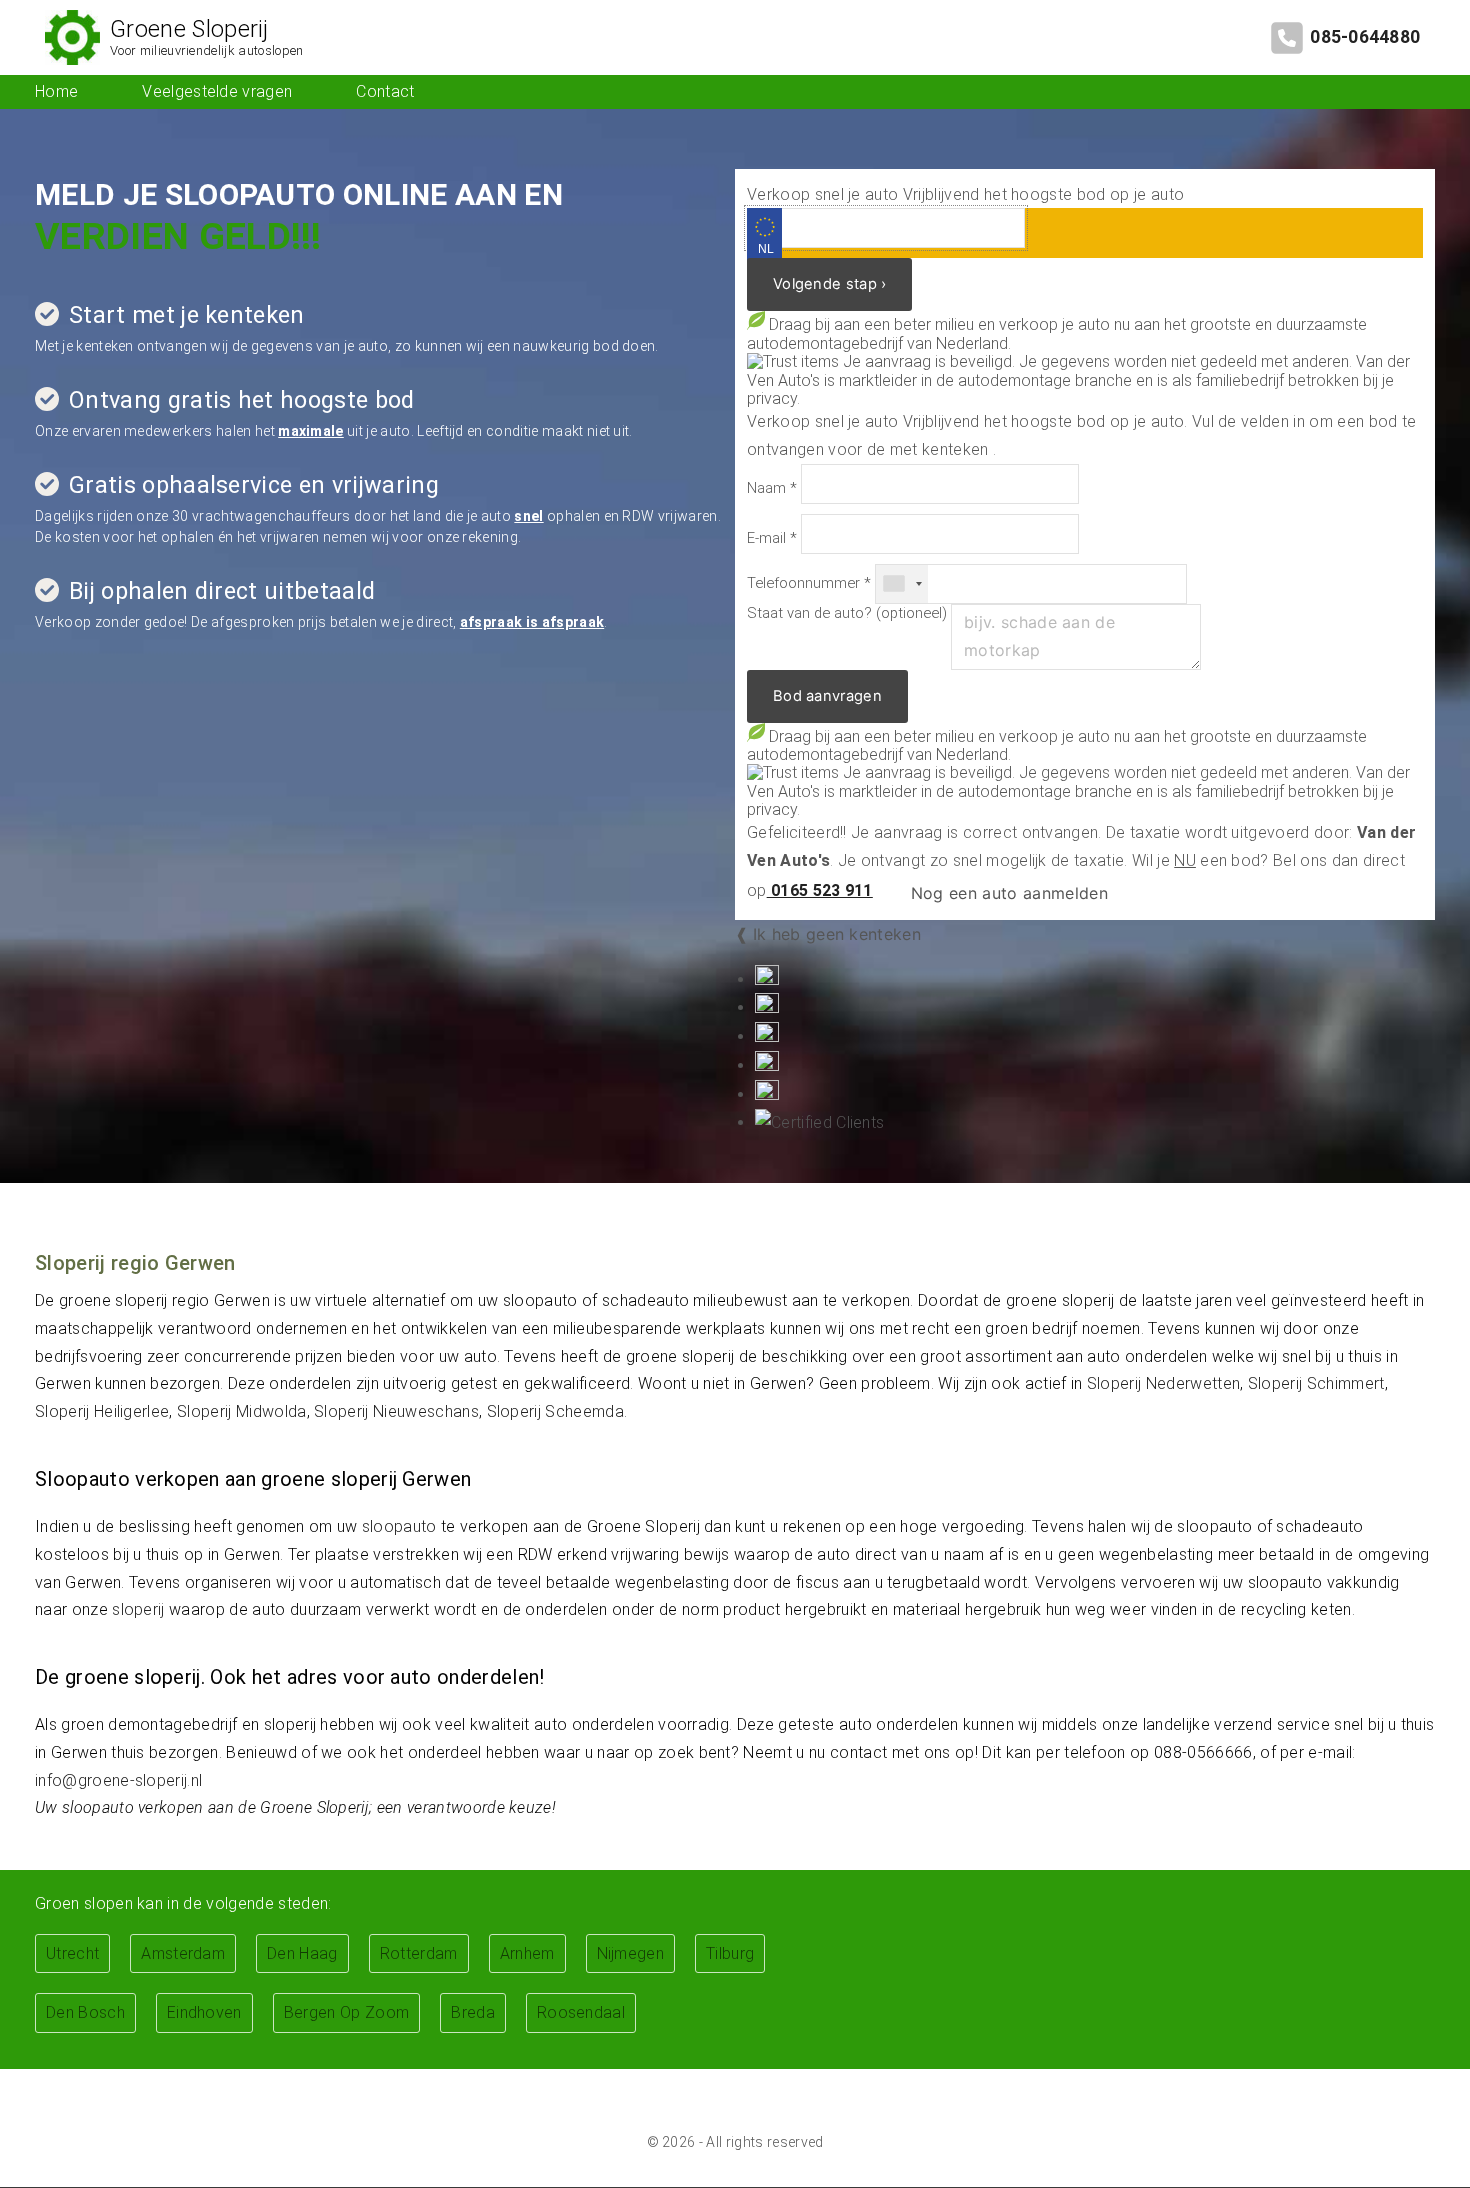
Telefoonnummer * (809, 583)
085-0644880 (1365, 37)
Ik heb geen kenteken (837, 934)
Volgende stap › (829, 284)
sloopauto (399, 1526)
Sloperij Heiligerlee (102, 1411)
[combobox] (902, 584)
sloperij (138, 1609)
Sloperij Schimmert (1316, 1383)
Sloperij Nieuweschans (396, 1411)
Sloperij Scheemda (555, 1411)
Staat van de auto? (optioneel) (847, 613)
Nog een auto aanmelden (1006, 893)
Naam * (772, 488)
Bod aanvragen (827, 696)
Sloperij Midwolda (241, 1411)
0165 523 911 (820, 890)
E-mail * (772, 538)
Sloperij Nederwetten (1163, 1383)
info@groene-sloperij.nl (118, 1780)
